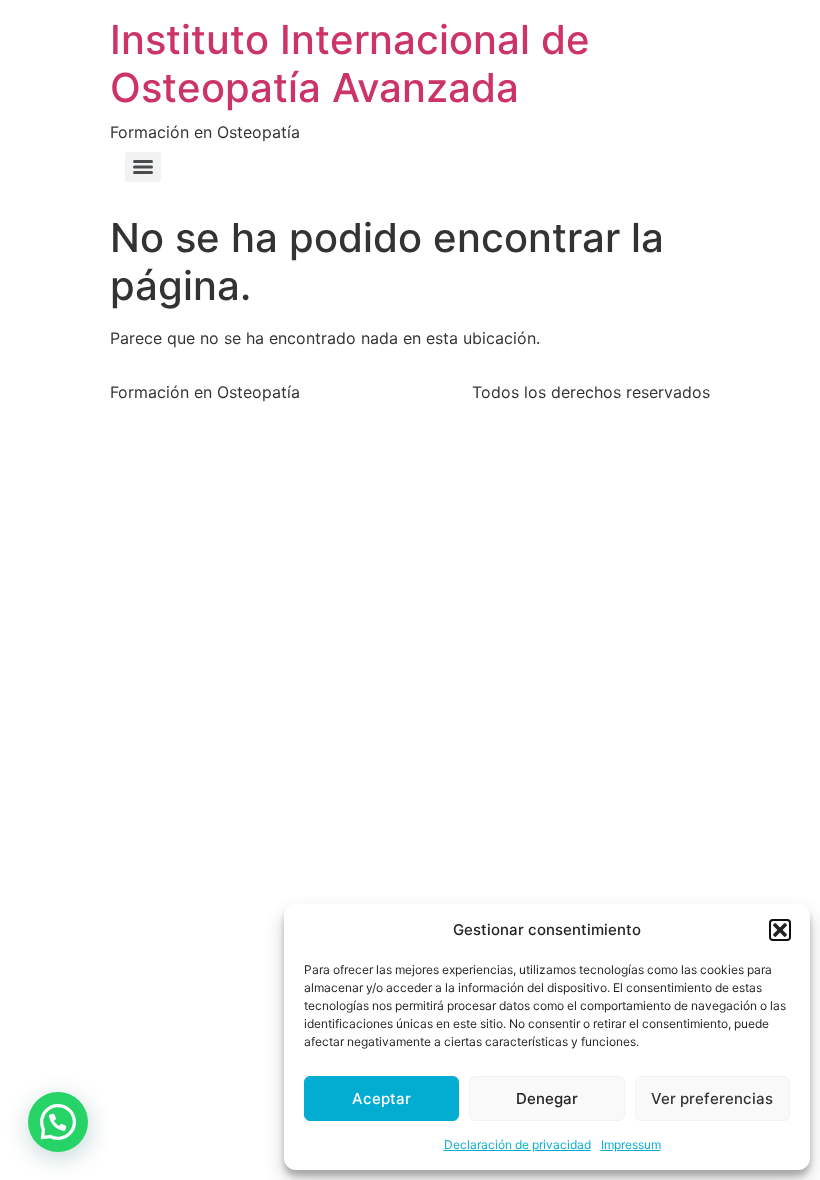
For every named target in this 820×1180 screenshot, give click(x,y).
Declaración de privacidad (517, 1144)
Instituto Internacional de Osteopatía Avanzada (350, 63)
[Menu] (143, 167)
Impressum (631, 1144)
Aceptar (381, 1098)
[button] (780, 930)
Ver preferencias (712, 1098)
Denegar (547, 1098)
